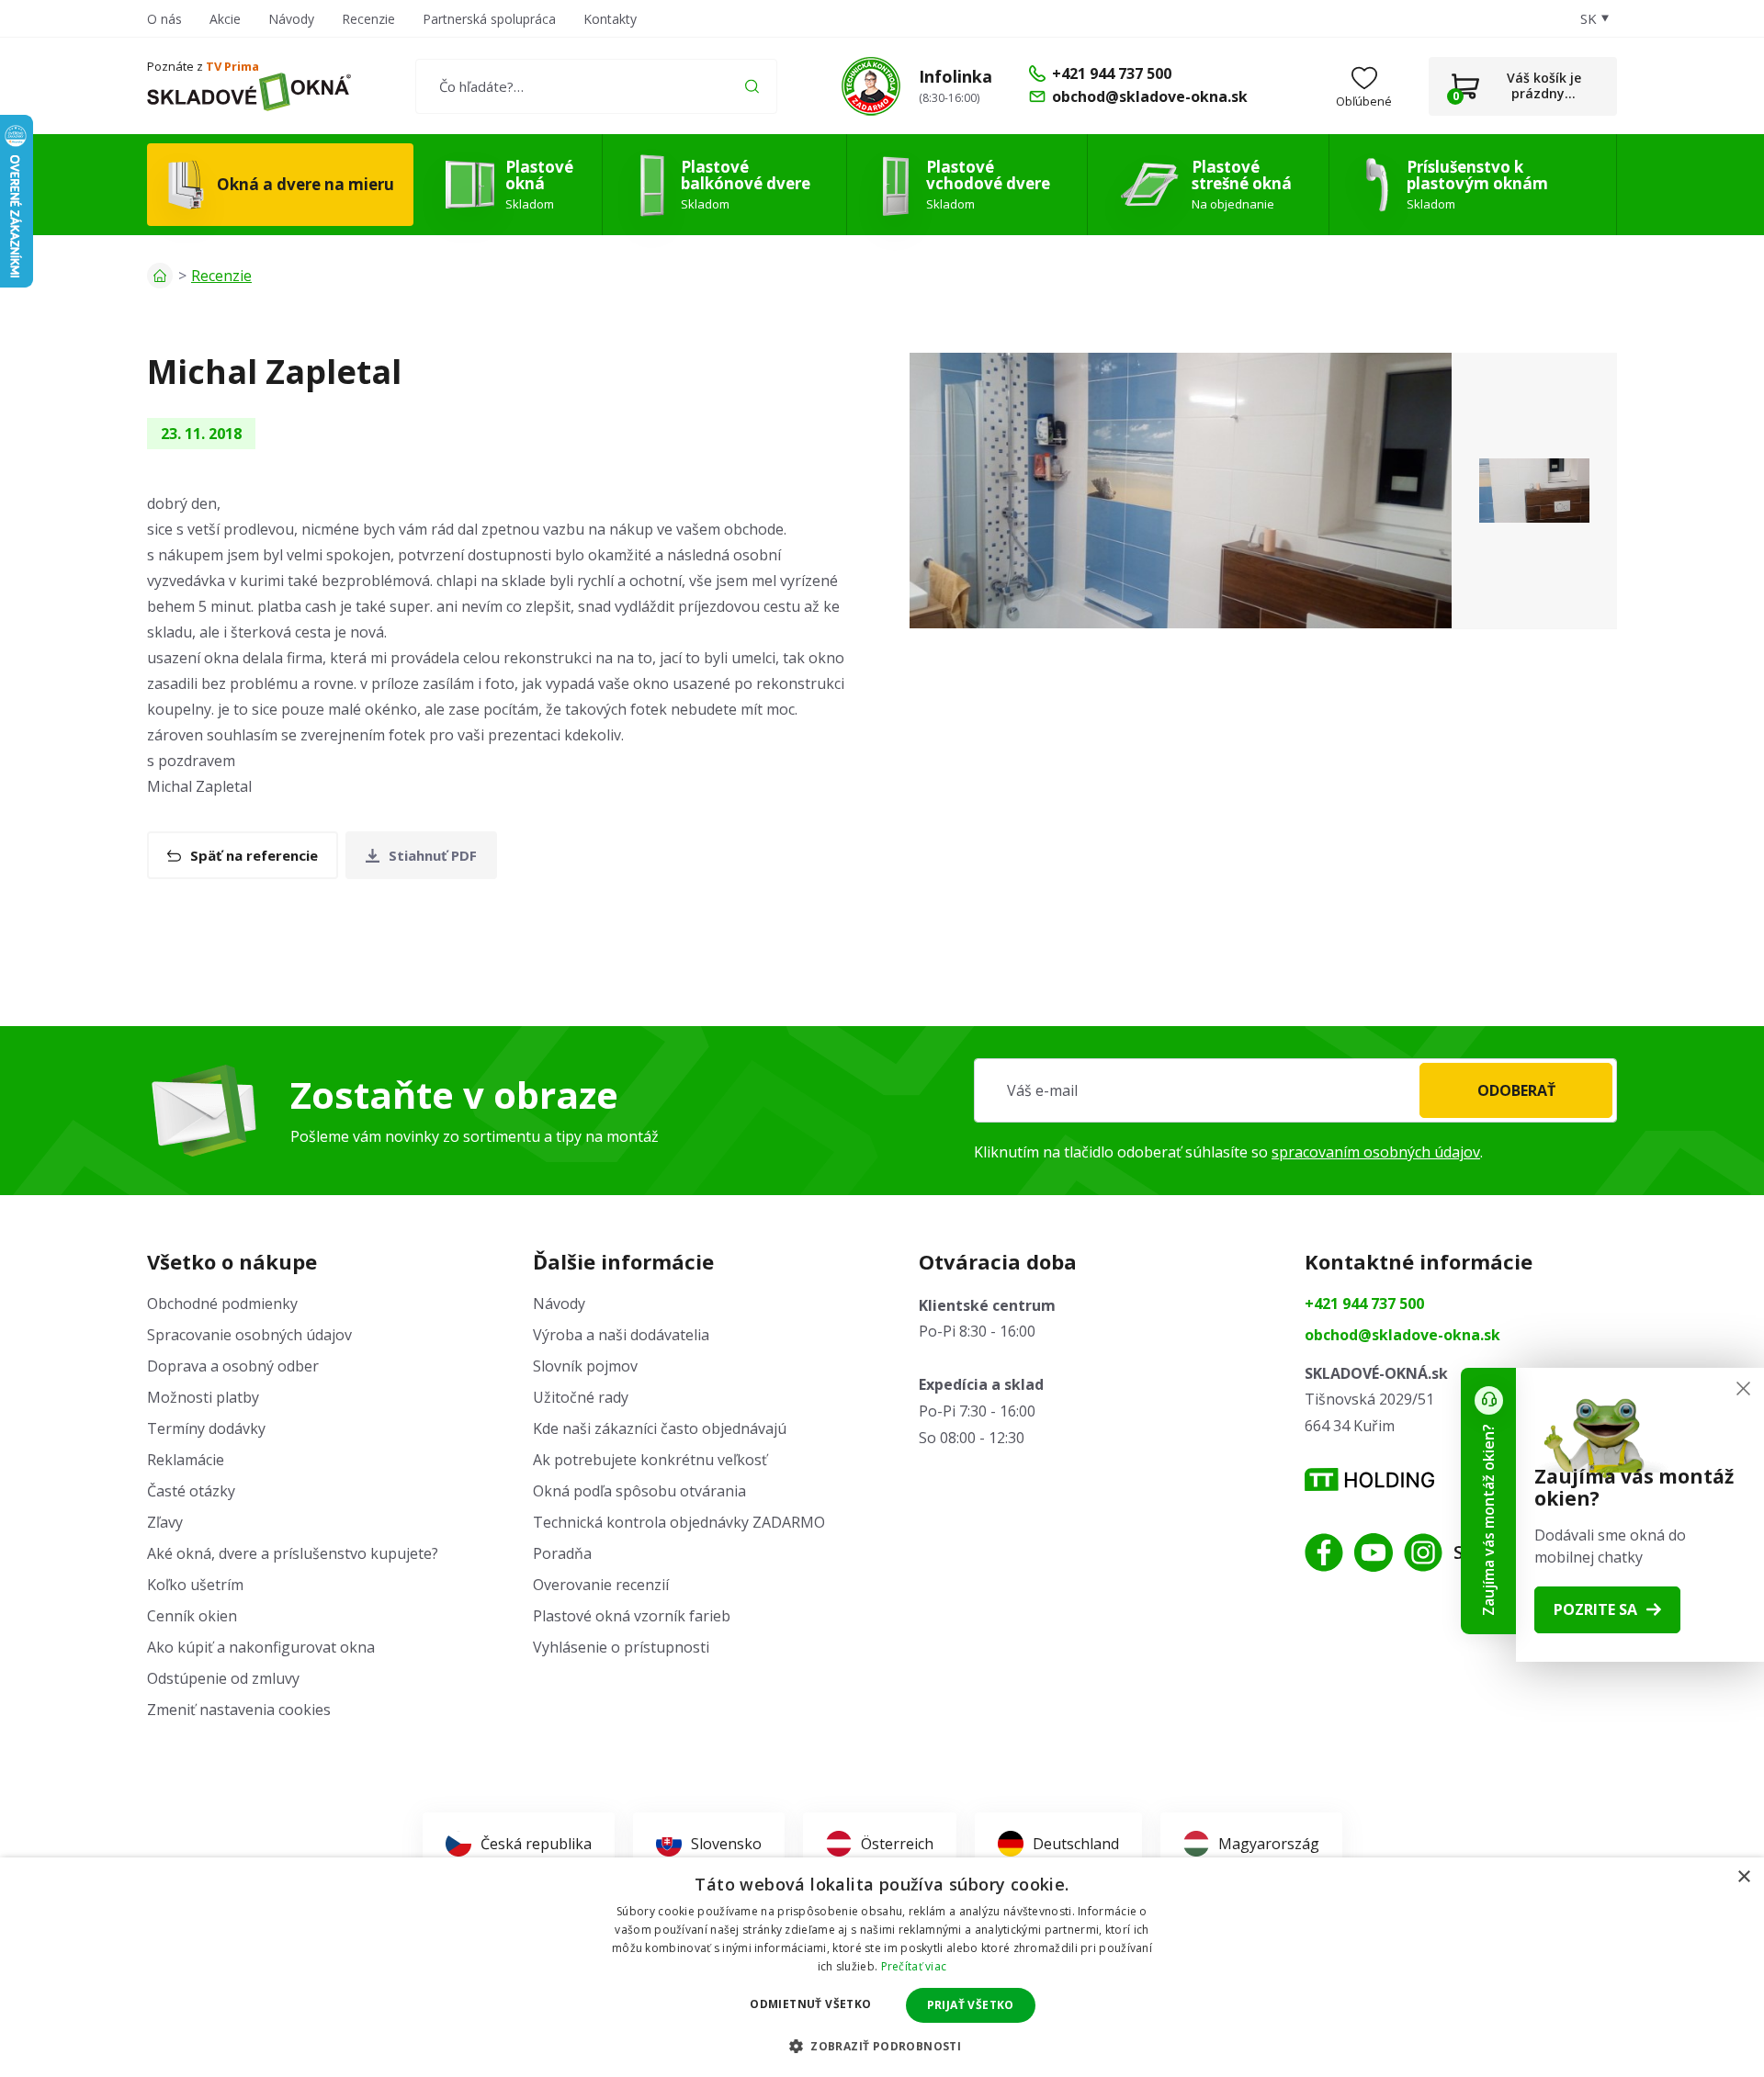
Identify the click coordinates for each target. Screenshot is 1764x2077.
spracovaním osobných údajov (1376, 1152)
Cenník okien (192, 1616)
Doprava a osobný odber (233, 1366)
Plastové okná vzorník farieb (632, 1616)
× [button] (1743, 1877)
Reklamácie (186, 1460)
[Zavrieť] (1743, 1388)
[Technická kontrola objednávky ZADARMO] (871, 86)
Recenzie (368, 19)
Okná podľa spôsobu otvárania (639, 1491)
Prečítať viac (914, 1966)
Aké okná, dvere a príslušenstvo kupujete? (293, 1553)
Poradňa (562, 1553)
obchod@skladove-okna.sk (1402, 1335)
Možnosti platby (203, 1397)
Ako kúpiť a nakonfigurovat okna (261, 1647)
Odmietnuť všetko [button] (810, 2004)
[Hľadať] (752, 86)
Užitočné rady (581, 1397)
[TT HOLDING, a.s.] (1369, 1479)
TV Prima (232, 66)
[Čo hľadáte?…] (596, 86)
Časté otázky (191, 1491)
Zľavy (165, 1522)
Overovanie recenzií (601, 1585)
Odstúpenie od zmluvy (223, 1678)
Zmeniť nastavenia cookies (239, 1710)
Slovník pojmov (585, 1366)
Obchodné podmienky (222, 1304)
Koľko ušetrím (195, 1585)
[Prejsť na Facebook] (1324, 1552)
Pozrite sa (1595, 1609)
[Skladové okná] (249, 92)
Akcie (225, 19)
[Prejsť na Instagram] (1423, 1552)
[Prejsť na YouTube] (1374, 1552)
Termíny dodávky (206, 1428)
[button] (882, 2046)
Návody (291, 19)
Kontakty (610, 19)
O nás (164, 19)
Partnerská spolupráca (489, 19)
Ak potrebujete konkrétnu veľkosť (650, 1460)
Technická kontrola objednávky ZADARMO (679, 1522)
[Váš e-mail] (1295, 1090)
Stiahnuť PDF (433, 855)
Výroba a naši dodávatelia (621, 1335)
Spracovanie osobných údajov (249, 1335)
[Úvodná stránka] (160, 276)
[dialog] (882, 1967)
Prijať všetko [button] (971, 2005)
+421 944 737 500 (1364, 1304)
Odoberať (1516, 1090)
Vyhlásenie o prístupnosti (621, 1647)
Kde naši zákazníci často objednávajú (660, 1428)
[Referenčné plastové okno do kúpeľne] (1181, 491)
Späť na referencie (254, 855)
